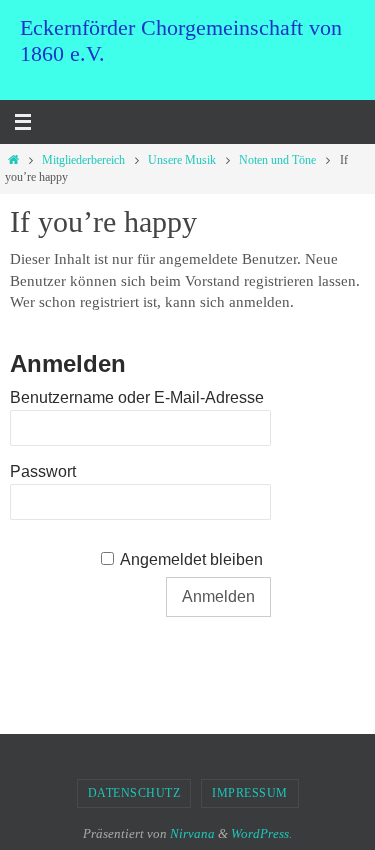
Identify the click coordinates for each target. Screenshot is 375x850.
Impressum (250, 793)
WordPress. (261, 833)
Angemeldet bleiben (191, 559)
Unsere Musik (182, 160)
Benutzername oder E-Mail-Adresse (137, 397)
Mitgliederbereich (83, 160)
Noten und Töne (277, 160)
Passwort (43, 471)
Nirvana (192, 833)
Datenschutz (134, 793)
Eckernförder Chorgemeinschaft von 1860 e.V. (181, 40)
